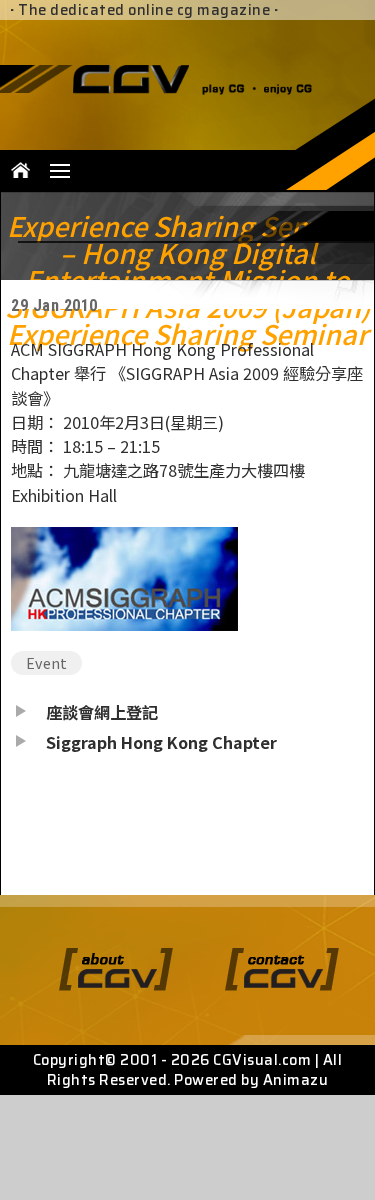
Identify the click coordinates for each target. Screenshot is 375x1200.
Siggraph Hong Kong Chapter (161, 742)
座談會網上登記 (102, 712)
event (46, 662)
